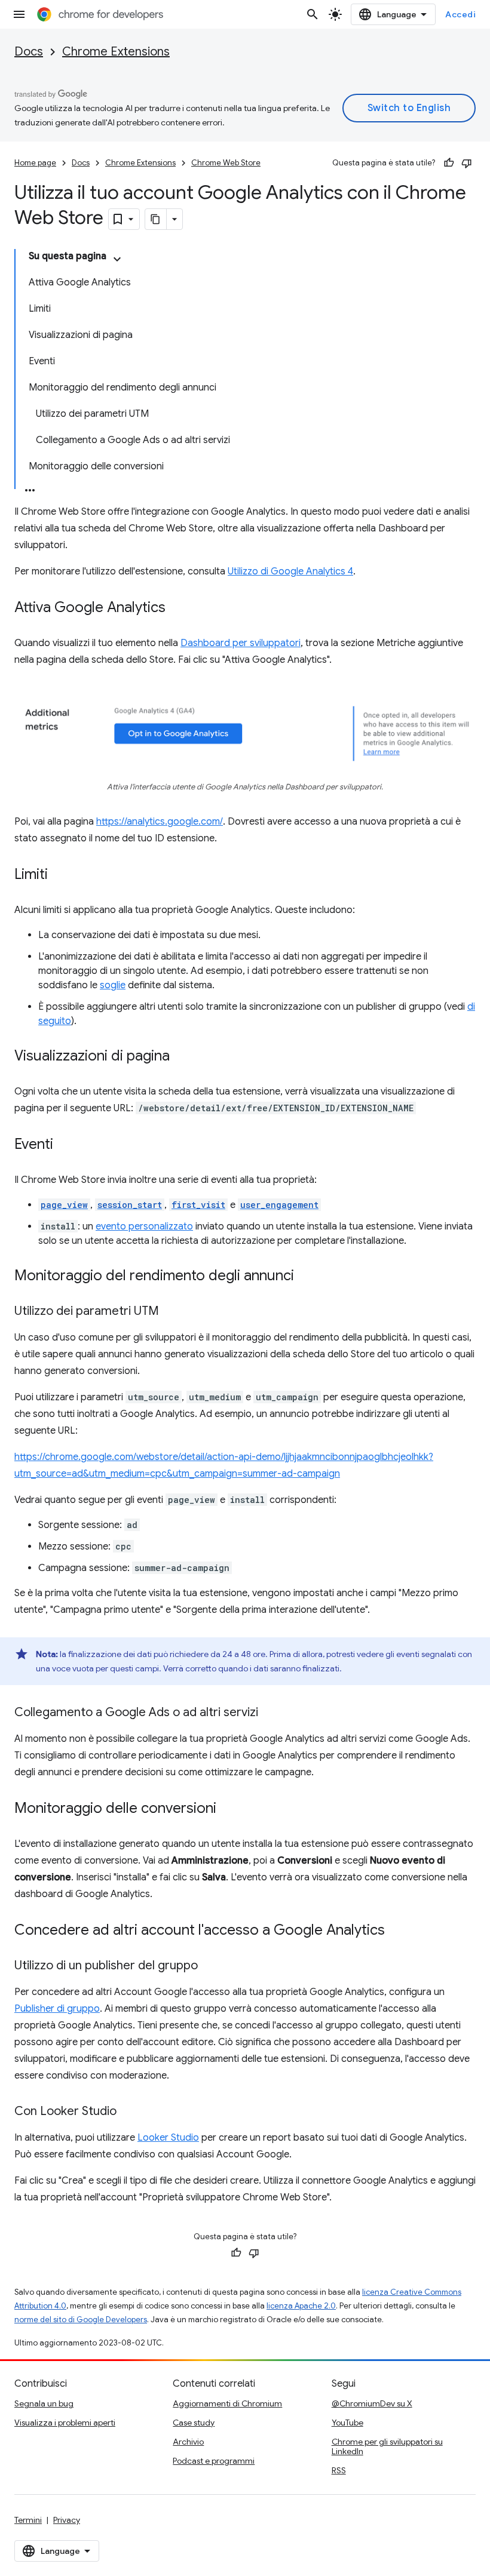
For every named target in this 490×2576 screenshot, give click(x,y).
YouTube (347, 2423)
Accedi (460, 14)
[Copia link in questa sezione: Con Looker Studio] (128, 2112)
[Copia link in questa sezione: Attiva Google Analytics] (177, 608)
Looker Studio (168, 2138)
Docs (29, 52)
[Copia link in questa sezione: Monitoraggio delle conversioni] (228, 1809)
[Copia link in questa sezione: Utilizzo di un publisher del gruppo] (210, 1966)
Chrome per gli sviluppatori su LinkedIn (387, 2446)
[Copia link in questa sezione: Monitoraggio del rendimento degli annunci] (306, 1277)
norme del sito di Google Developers (81, 2320)
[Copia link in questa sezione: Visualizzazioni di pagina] (182, 1057)
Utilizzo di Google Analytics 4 (290, 571)
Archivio (188, 2442)
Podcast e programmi (214, 2461)
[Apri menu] (19, 14)
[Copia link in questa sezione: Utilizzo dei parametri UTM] (171, 1312)
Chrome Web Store (226, 163)
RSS (339, 2470)
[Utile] (449, 163)
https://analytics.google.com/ (160, 822)
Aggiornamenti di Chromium (227, 2403)
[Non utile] (467, 163)
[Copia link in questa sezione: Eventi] (65, 1145)
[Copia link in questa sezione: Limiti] (60, 875)
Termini (28, 2520)
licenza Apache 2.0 (301, 2306)
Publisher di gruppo (57, 2009)
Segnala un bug (44, 2403)
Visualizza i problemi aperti (65, 2423)
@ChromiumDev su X (372, 2403)
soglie (113, 985)
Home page (35, 163)
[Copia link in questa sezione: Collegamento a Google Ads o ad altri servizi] (270, 1713)
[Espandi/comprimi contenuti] (117, 259)
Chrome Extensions (116, 52)
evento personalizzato (144, 1226)
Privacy (67, 2520)
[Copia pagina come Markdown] (156, 219)
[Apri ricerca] (313, 14)
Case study (194, 2423)
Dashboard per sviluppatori (241, 643)
